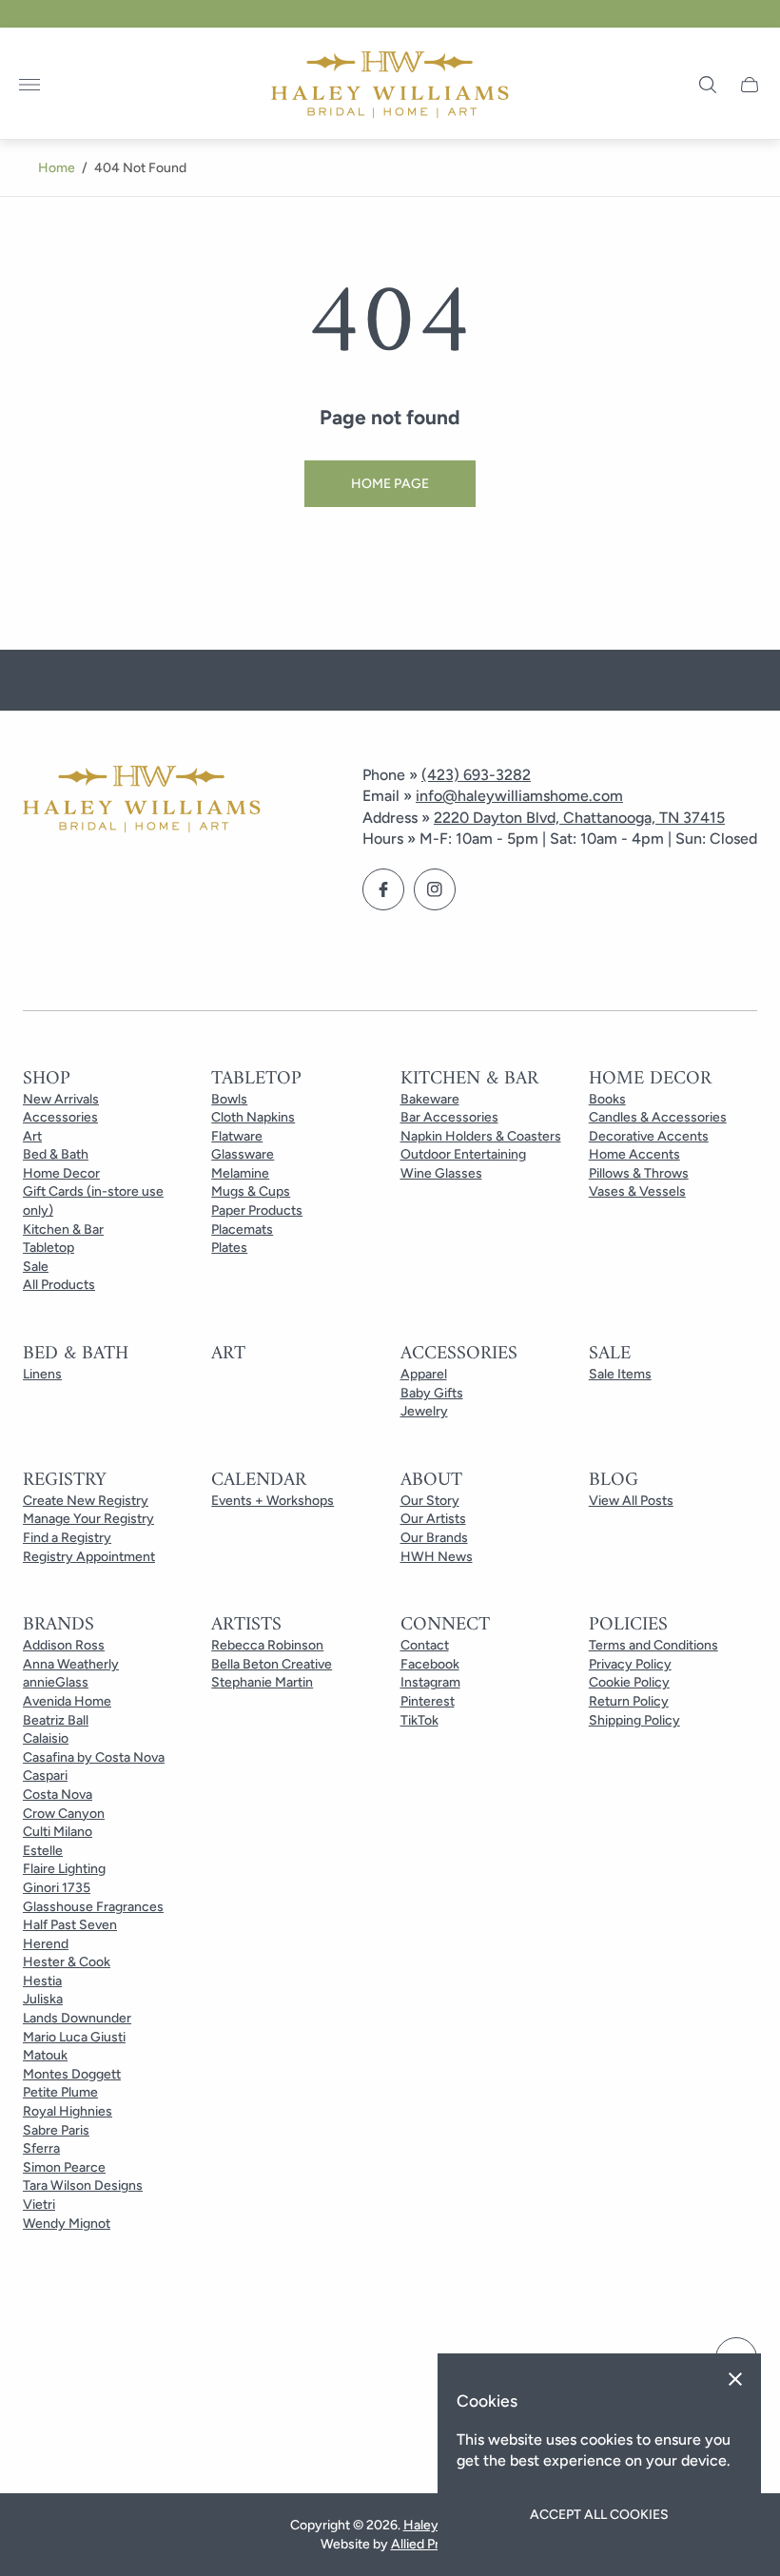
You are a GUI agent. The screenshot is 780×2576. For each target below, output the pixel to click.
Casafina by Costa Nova (94, 1757)
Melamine (240, 1173)
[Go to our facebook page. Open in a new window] (383, 889)
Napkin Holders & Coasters (481, 1136)
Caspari (45, 1776)
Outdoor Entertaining (463, 1154)
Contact (425, 1645)
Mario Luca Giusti (74, 2037)
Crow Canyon (64, 1814)
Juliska (43, 1999)
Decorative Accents (649, 1136)
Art (32, 1136)
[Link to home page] (142, 801)
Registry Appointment (89, 1557)
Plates (229, 1248)
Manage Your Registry (88, 1519)
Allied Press (426, 2544)
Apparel (424, 1374)
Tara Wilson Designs (83, 2186)
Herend (46, 1944)
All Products (59, 1285)
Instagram (430, 1682)
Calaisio (46, 1738)
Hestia (42, 1981)
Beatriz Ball (56, 1720)
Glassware (243, 1154)
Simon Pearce (64, 2167)
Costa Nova (58, 1795)
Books (607, 1099)
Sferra (41, 2148)
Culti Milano (58, 1832)
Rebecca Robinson (267, 1645)
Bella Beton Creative (272, 1664)
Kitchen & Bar (63, 1229)
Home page (390, 484)
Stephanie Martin (262, 1682)
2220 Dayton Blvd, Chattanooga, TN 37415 (579, 818)
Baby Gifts (432, 1393)
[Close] (735, 2379)
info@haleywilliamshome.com (519, 796)
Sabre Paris (56, 2130)
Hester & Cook (67, 1962)
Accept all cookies (599, 2515)
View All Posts (631, 1501)
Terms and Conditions (653, 1645)
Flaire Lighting (64, 1869)
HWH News (437, 1557)
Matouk (45, 2055)
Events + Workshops (273, 1501)
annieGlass (56, 1682)
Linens (42, 1374)
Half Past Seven (70, 1925)
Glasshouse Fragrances (93, 1907)
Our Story (430, 1501)
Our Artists (433, 1519)
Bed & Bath (56, 1154)
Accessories (60, 1117)
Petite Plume (60, 2092)
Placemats (242, 1229)
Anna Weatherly (71, 1664)
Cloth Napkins (253, 1117)
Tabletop (49, 1248)
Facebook (430, 1664)
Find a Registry (67, 1538)
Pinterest (428, 1701)
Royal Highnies (68, 2111)
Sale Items (620, 1374)
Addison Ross (64, 1645)
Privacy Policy (630, 1664)
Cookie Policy (629, 1682)
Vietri (39, 2205)
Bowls (229, 1099)
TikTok (419, 1720)
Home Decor (61, 1173)
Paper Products (257, 1210)
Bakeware (430, 1099)
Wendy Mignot (67, 2224)
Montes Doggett (72, 2074)
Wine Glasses (441, 1173)
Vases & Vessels (637, 1191)
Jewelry (424, 1411)
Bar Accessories (449, 1117)
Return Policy (629, 1701)
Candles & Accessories (658, 1117)
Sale (36, 1267)
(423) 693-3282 (476, 775)
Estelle (43, 1851)
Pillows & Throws (639, 1173)
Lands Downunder (77, 2018)
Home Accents (634, 1154)
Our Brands (434, 1538)
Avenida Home (67, 1701)
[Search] (708, 85)
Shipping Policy (634, 1720)
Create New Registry (86, 1501)
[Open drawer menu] (29, 85)
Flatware (237, 1136)
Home (57, 168)
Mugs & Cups (251, 1191)
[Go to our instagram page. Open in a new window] (435, 889)
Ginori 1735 (57, 1888)
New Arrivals (61, 1099)
